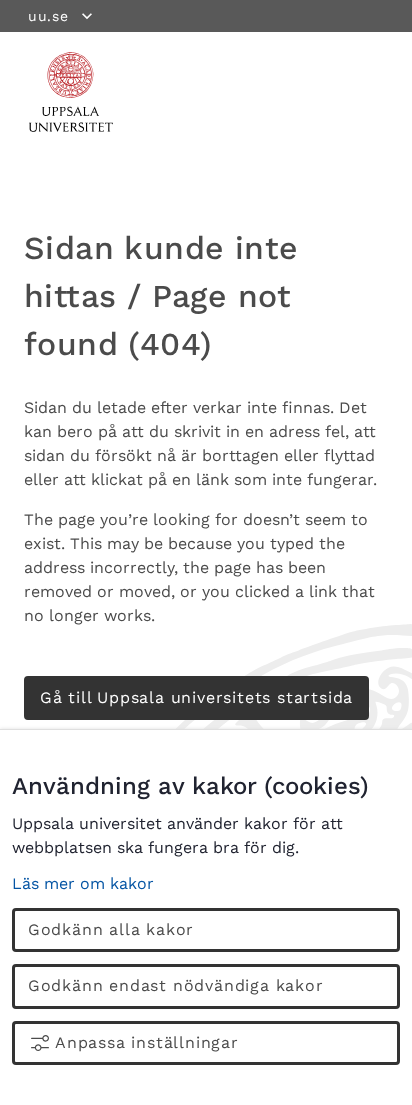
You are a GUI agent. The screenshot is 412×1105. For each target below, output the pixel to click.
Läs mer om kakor (83, 883)
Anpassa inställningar (147, 1042)
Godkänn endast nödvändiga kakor (176, 985)
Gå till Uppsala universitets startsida (196, 697)
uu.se (48, 16)
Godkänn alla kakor (111, 929)
